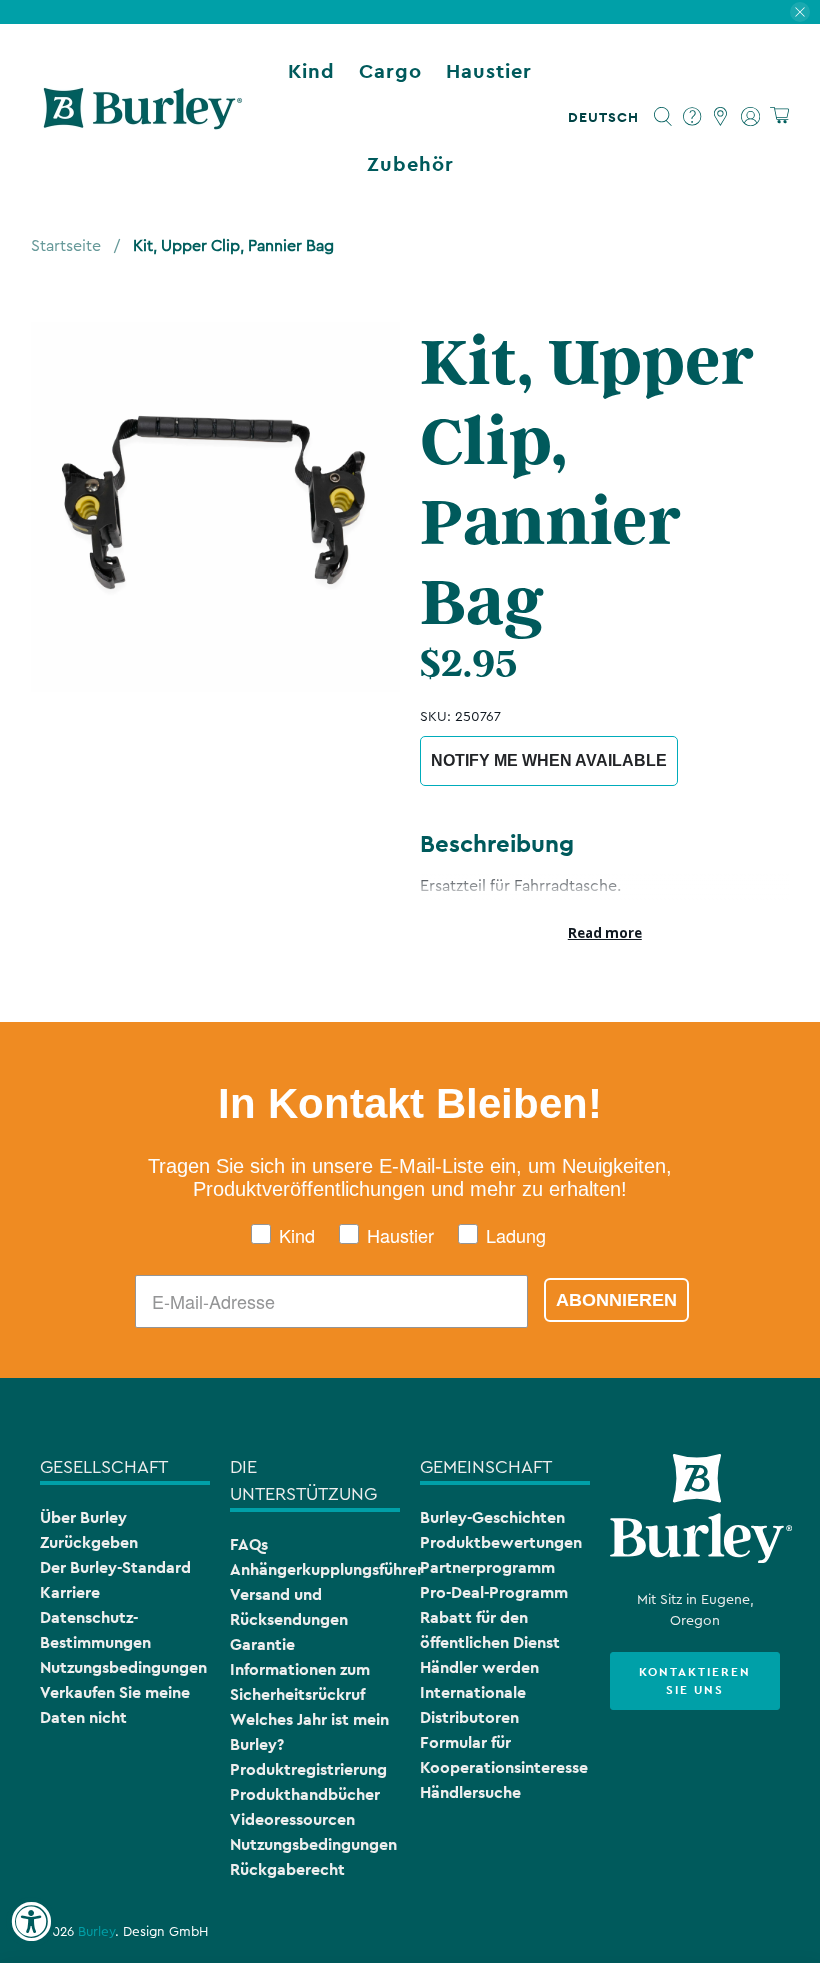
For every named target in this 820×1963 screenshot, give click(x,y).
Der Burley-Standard (115, 1567)
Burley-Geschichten (492, 1517)
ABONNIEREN (616, 1300)
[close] (800, 12)
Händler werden (479, 1667)
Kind (311, 71)
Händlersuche (470, 1792)
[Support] (692, 117)
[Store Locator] (721, 117)
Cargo (390, 71)
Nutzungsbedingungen (123, 1667)
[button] (607, 117)
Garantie (262, 1644)
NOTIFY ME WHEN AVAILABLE (549, 760)
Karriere (70, 1592)
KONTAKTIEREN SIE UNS (695, 1681)
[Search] (663, 117)
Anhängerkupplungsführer (326, 1569)
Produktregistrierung (308, 1769)
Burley (96, 1932)
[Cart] (779, 116)
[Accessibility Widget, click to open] (31, 1922)
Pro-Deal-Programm (494, 1592)
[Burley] (143, 117)
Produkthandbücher (305, 1794)
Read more (605, 933)
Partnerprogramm (487, 1567)
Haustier (489, 71)
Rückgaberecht (287, 1869)
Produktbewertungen (501, 1542)
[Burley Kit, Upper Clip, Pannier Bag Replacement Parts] (216, 507)
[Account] (750, 117)
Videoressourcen (292, 1819)
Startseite (66, 246)
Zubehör (410, 164)
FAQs (249, 1544)
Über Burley (83, 1517)
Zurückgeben (89, 1542)
